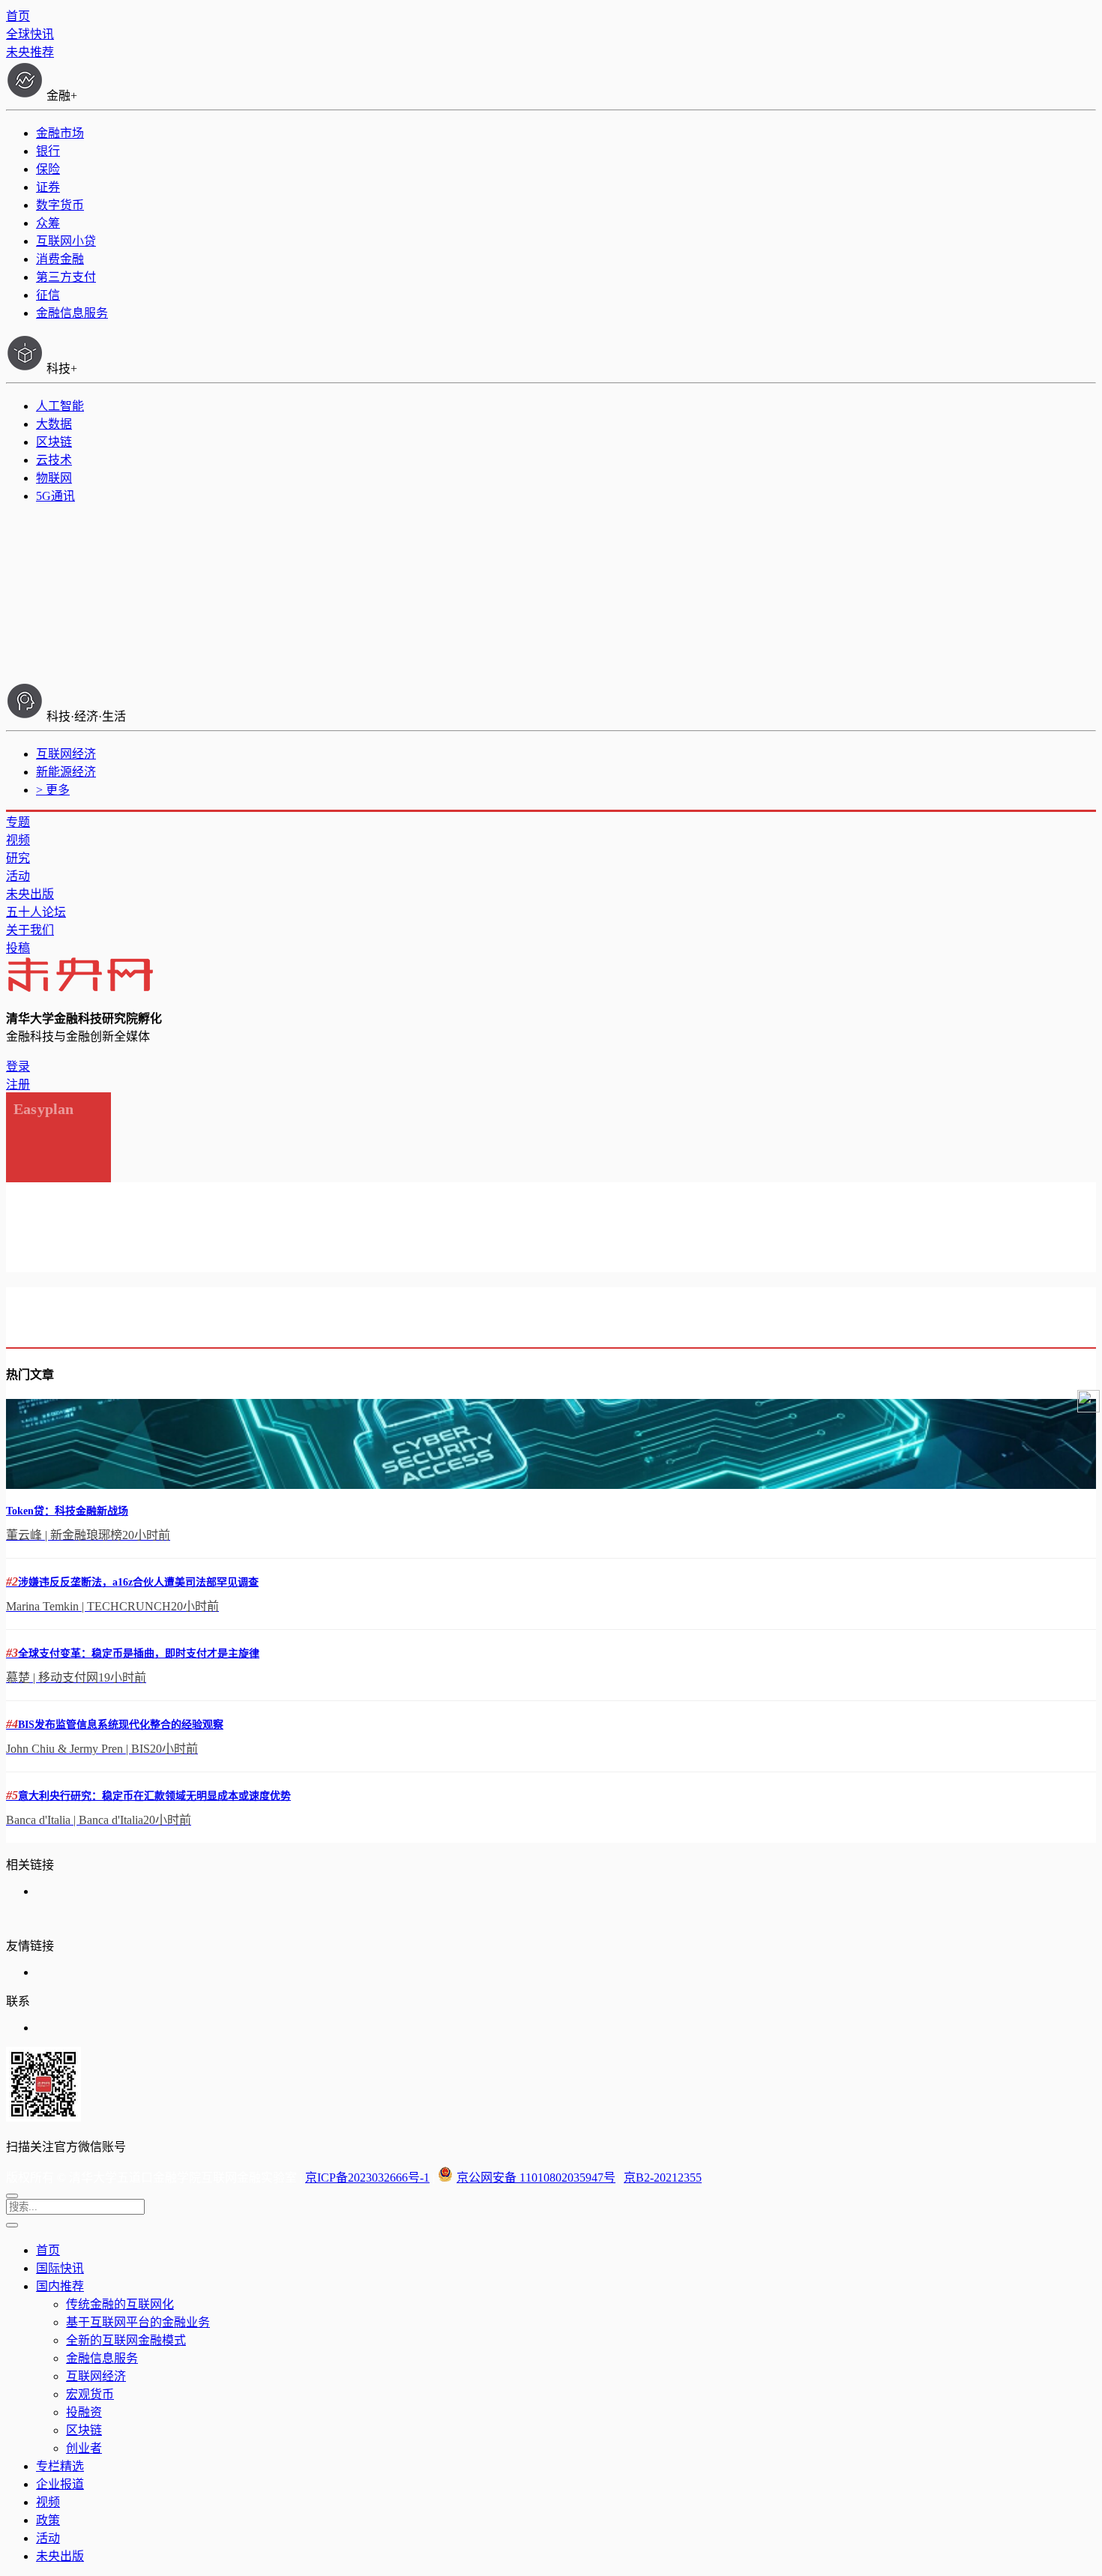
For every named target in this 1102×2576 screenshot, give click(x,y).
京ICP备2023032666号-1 (367, 2178)
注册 (18, 1084)
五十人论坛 (36, 912)
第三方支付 (66, 277)
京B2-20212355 (663, 2178)
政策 (48, 2520)
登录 (18, 1066)
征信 (48, 295)
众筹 (48, 223)
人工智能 (60, 406)
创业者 (84, 2448)
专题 (18, 822)
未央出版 (30, 894)
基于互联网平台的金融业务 (138, 2322)
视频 (18, 840)
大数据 (54, 424)
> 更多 (53, 790)
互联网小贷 (66, 241)
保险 (48, 169)
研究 (18, 858)
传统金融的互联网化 (120, 2304)
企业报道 (60, 2484)
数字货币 (60, 205)
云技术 (54, 460)
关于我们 (30, 930)
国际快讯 (60, 2268)
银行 (48, 151)
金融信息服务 (72, 313)
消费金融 (60, 259)
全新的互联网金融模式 (126, 2340)
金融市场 (60, 133)
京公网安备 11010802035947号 (536, 2178)
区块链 (54, 442)
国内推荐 (60, 2286)
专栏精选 (60, 2466)
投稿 (18, 948)
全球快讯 (30, 34)
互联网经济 (66, 754)
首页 (18, 16)
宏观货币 (90, 2394)
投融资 (84, 2412)
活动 (18, 876)
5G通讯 (55, 496)
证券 (48, 187)
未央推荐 (30, 52)
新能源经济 (66, 772)
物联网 (54, 478)
